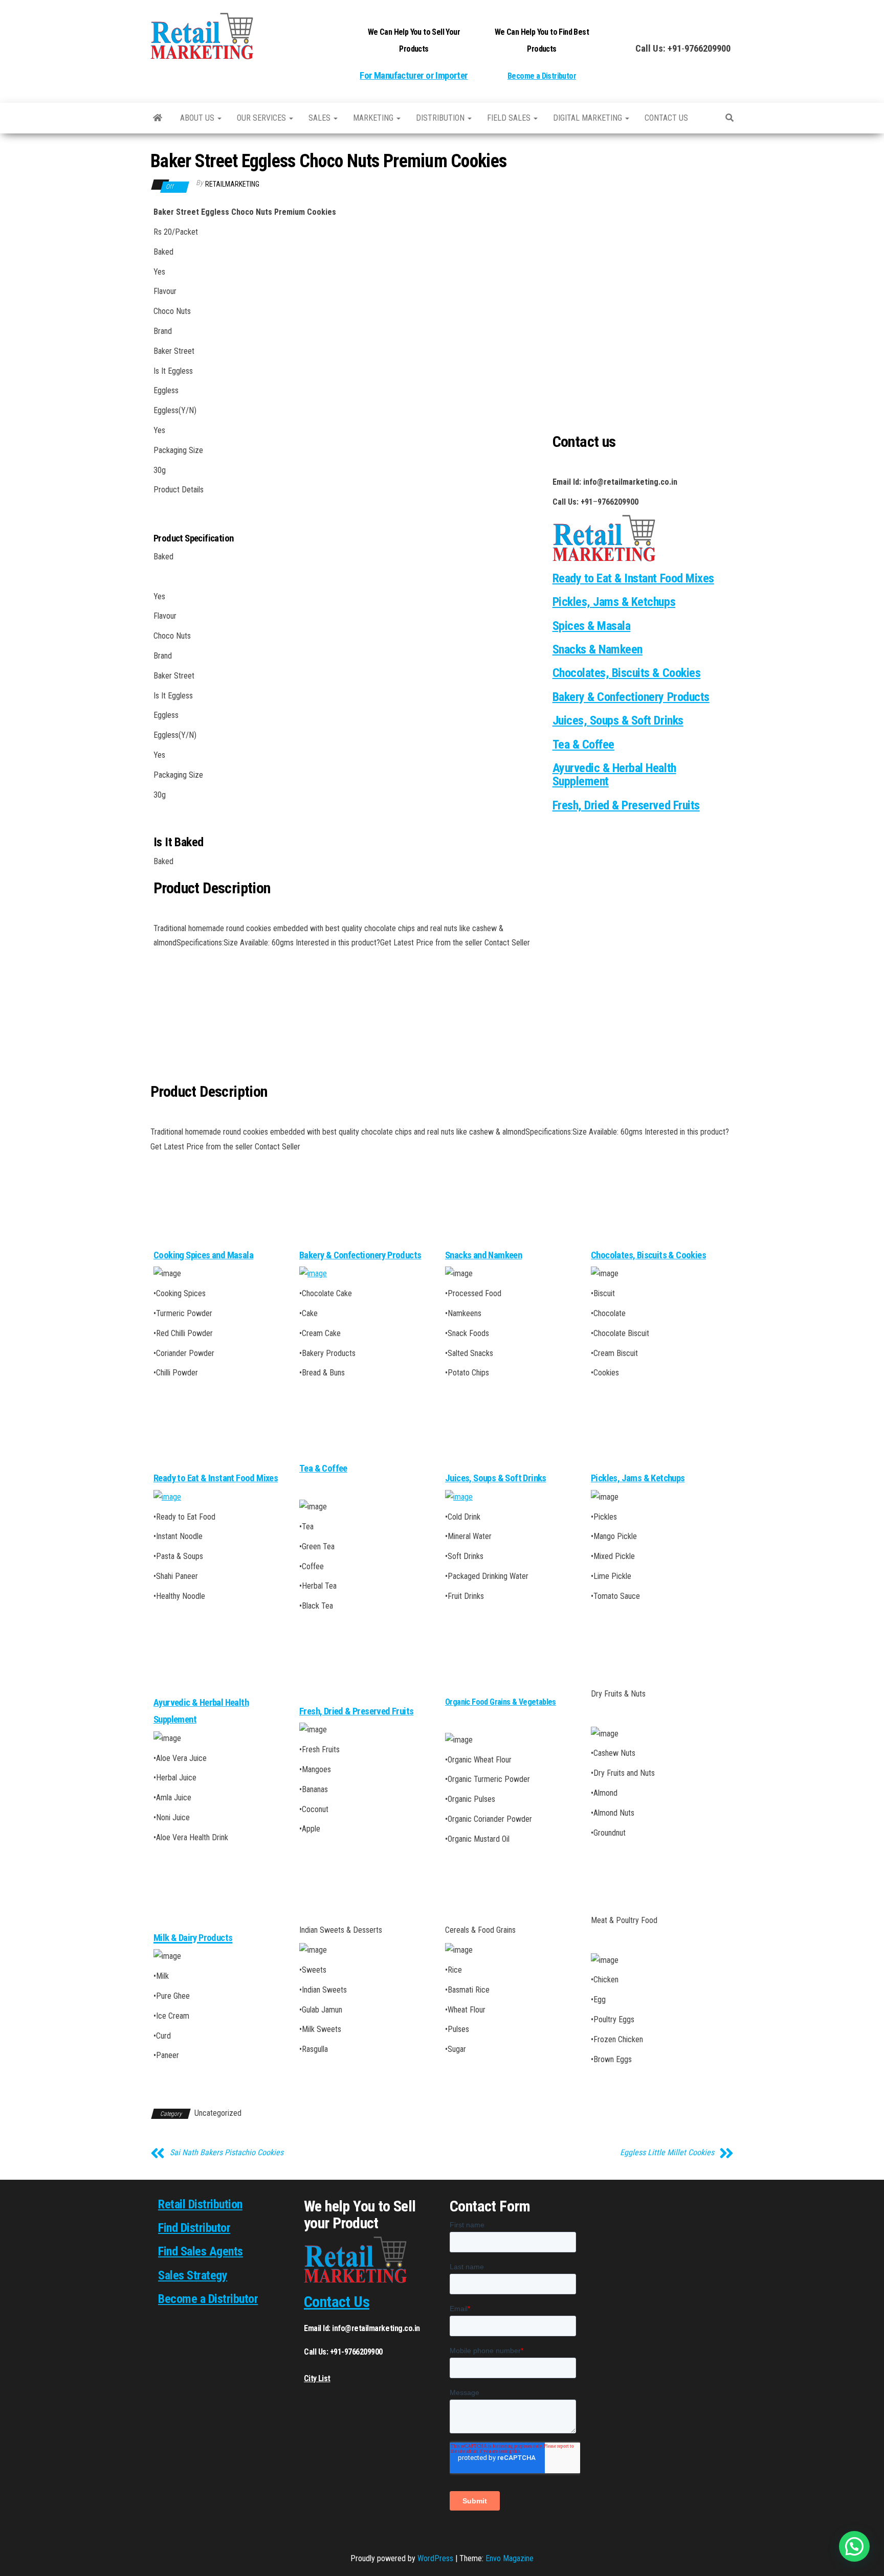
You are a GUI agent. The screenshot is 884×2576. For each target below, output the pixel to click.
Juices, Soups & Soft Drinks (618, 720)
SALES (321, 118)
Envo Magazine (510, 2558)
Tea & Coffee (583, 744)
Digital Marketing (589, 118)
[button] (854, 2546)
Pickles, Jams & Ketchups (614, 602)
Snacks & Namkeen (598, 649)
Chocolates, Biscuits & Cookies (627, 673)
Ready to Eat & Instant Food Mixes (216, 1478)
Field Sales (510, 118)
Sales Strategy (193, 2275)
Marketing (374, 118)
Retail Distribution (200, 2204)
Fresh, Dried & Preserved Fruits (626, 805)
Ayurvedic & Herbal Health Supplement (614, 775)
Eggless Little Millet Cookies (667, 2153)
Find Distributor (194, 2228)
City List (317, 2378)
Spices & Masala (592, 626)
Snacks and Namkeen (483, 1255)
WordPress (435, 2558)
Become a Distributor (542, 76)
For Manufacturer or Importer (414, 76)
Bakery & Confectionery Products (631, 697)
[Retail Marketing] (158, 118)
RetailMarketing (232, 184)
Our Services (262, 118)
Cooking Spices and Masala (203, 1255)
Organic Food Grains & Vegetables (501, 1702)
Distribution (441, 118)
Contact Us (337, 2302)
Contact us (666, 118)
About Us (198, 118)
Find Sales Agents (201, 2251)
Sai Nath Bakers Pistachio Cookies (227, 2153)
